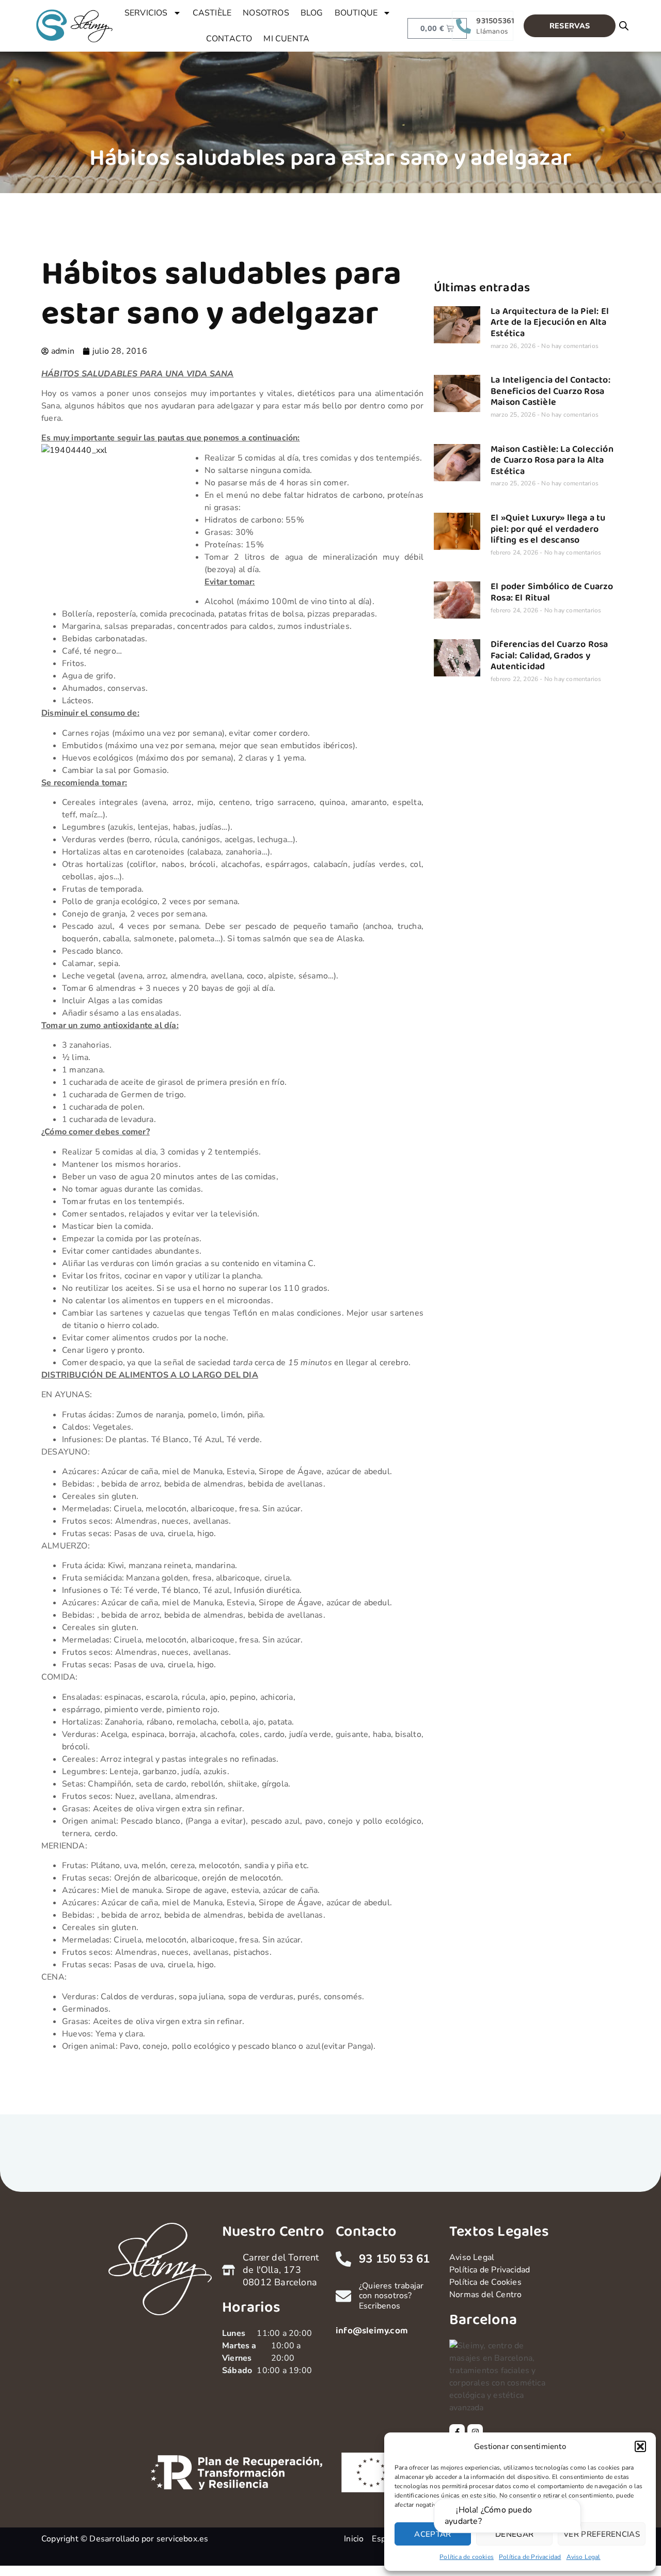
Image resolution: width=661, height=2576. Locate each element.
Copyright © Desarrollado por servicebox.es (125, 2539)
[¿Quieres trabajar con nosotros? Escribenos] (343, 2296)
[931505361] (463, 26)
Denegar (514, 2534)
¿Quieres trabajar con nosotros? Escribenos (391, 2296)
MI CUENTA (286, 39)
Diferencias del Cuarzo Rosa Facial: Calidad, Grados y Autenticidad (549, 655)
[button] (640, 2446)
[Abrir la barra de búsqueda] (624, 26)
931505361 (495, 21)
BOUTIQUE (356, 13)
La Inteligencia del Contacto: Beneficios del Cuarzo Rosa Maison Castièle (550, 391)
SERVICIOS (146, 13)
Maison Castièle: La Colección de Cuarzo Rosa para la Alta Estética (552, 460)
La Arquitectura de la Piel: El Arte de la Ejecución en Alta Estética (550, 322)
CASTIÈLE (212, 13)
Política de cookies (467, 2557)
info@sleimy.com (372, 2331)
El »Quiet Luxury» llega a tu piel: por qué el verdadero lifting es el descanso (548, 529)
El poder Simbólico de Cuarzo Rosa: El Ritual (552, 592)
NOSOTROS (266, 13)
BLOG (312, 13)
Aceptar (432, 2534)
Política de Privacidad (530, 2557)
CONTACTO (229, 39)
